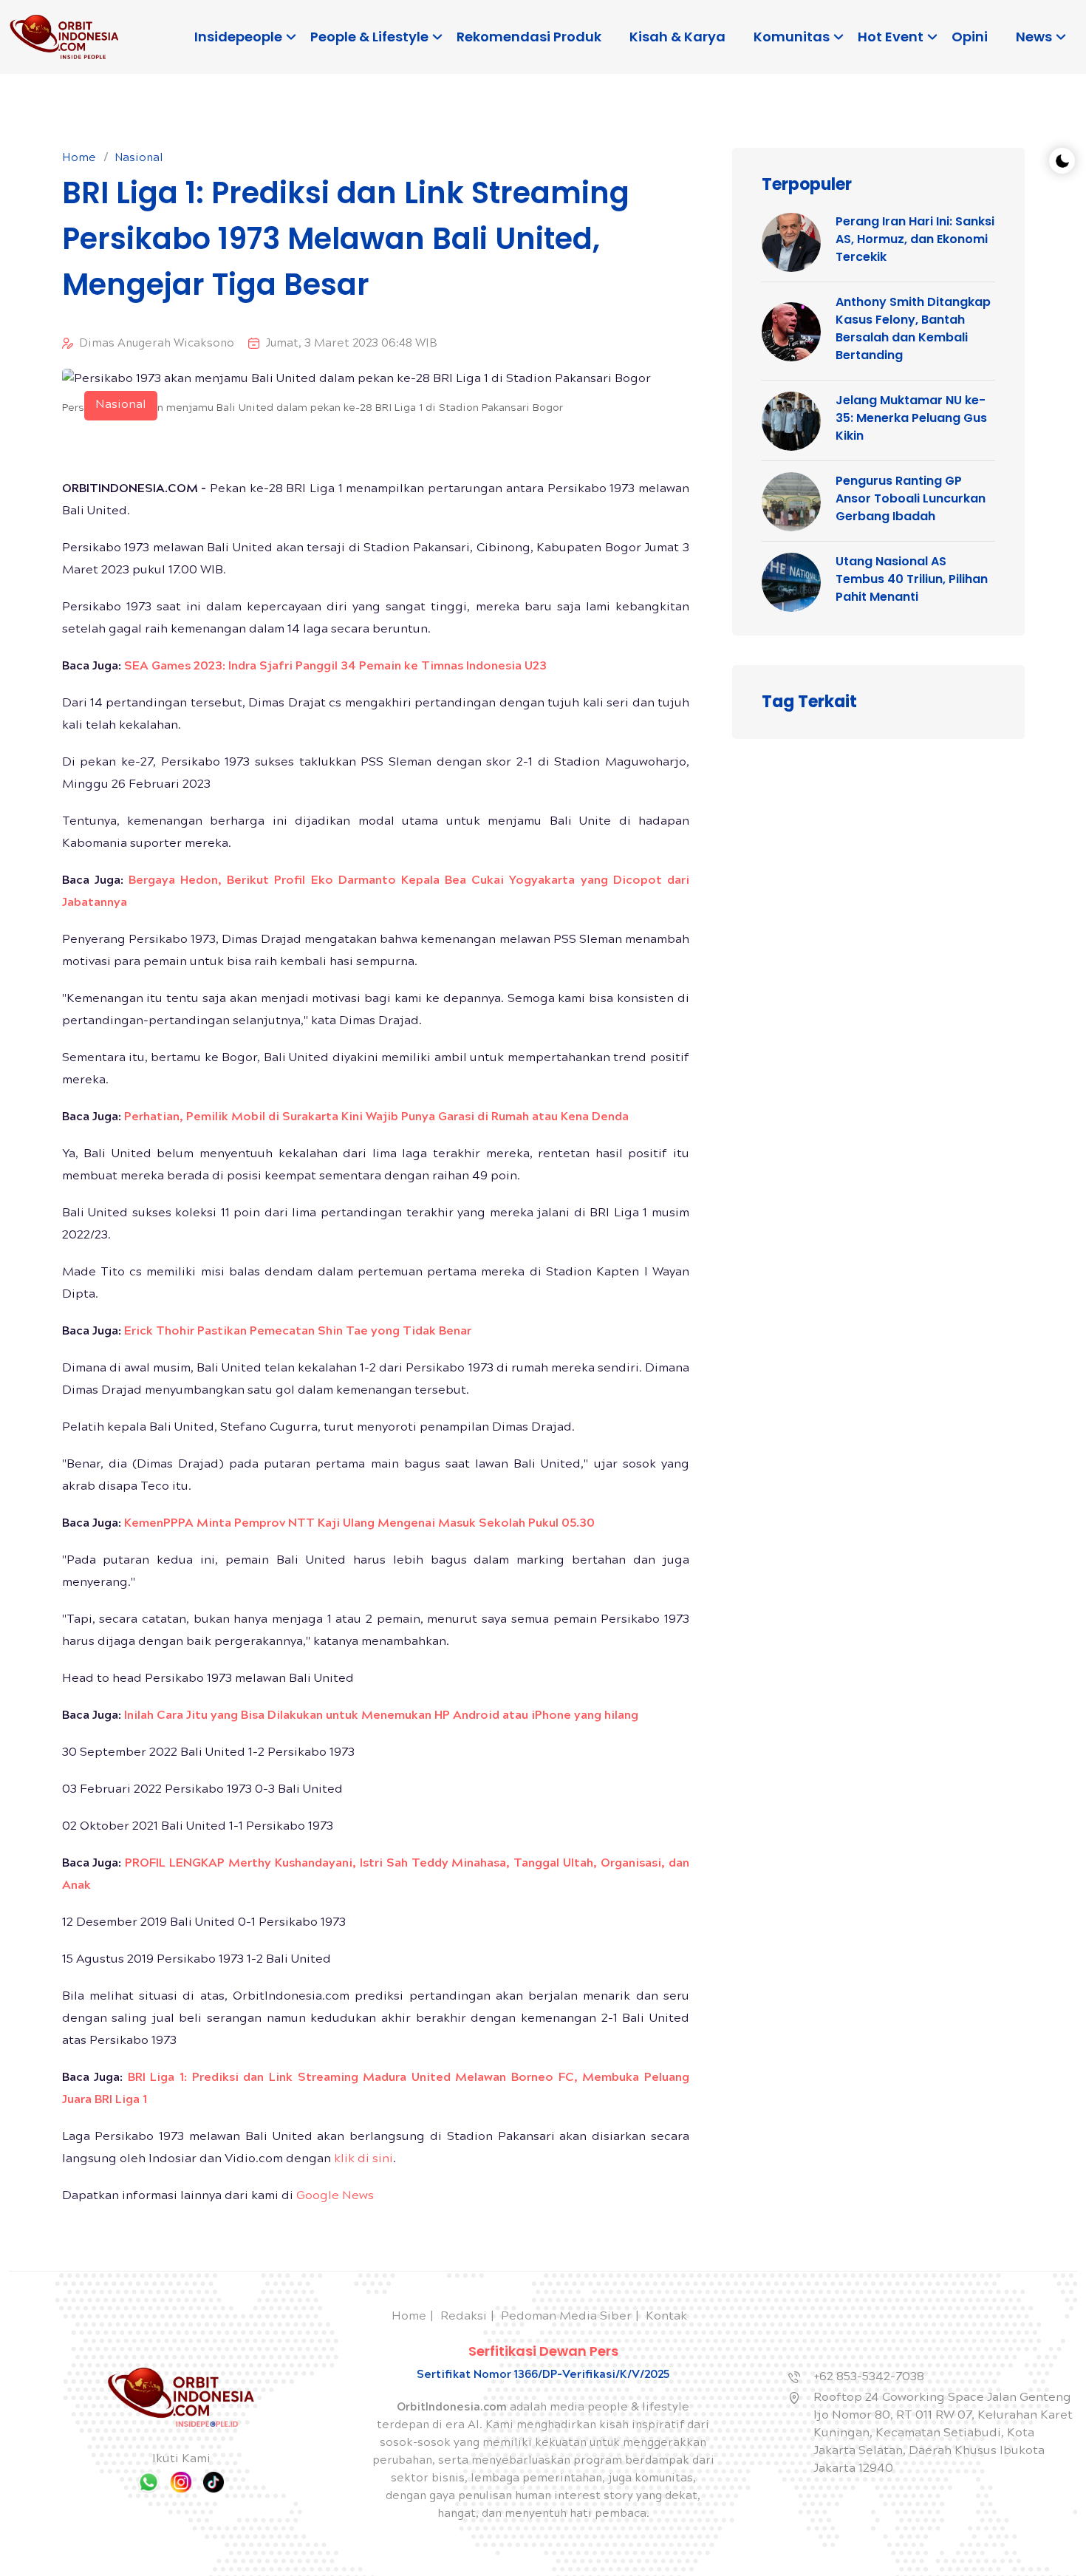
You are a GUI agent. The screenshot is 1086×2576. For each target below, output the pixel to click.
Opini (970, 37)
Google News (335, 2197)
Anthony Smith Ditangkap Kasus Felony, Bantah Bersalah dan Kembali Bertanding (913, 328)
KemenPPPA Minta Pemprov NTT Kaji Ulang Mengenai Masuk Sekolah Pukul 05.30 (359, 1524)
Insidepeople (238, 37)
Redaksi (464, 2317)
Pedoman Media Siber (566, 2317)
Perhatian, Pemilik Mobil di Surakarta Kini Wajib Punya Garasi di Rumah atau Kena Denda (376, 1118)
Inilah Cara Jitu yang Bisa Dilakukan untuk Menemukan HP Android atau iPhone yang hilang (381, 1716)
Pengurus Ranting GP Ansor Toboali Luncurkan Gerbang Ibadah (911, 498)
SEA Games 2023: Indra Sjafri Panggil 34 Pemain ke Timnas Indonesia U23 (335, 667)
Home (79, 159)
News (1034, 37)
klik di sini (363, 2160)
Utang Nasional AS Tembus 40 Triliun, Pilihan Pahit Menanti (912, 579)
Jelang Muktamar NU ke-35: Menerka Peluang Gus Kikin (911, 418)
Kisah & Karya (677, 37)
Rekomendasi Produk (529, 37)
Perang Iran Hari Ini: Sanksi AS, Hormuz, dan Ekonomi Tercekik (915, 239)
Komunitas (792, 37)
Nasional (139, 159)
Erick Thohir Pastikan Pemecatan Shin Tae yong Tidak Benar (298, 1332)
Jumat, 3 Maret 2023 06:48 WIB (351, 344)
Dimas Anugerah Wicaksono (157, 344)
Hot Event (891, 37)
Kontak (666, 2317)
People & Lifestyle (369, 37)
